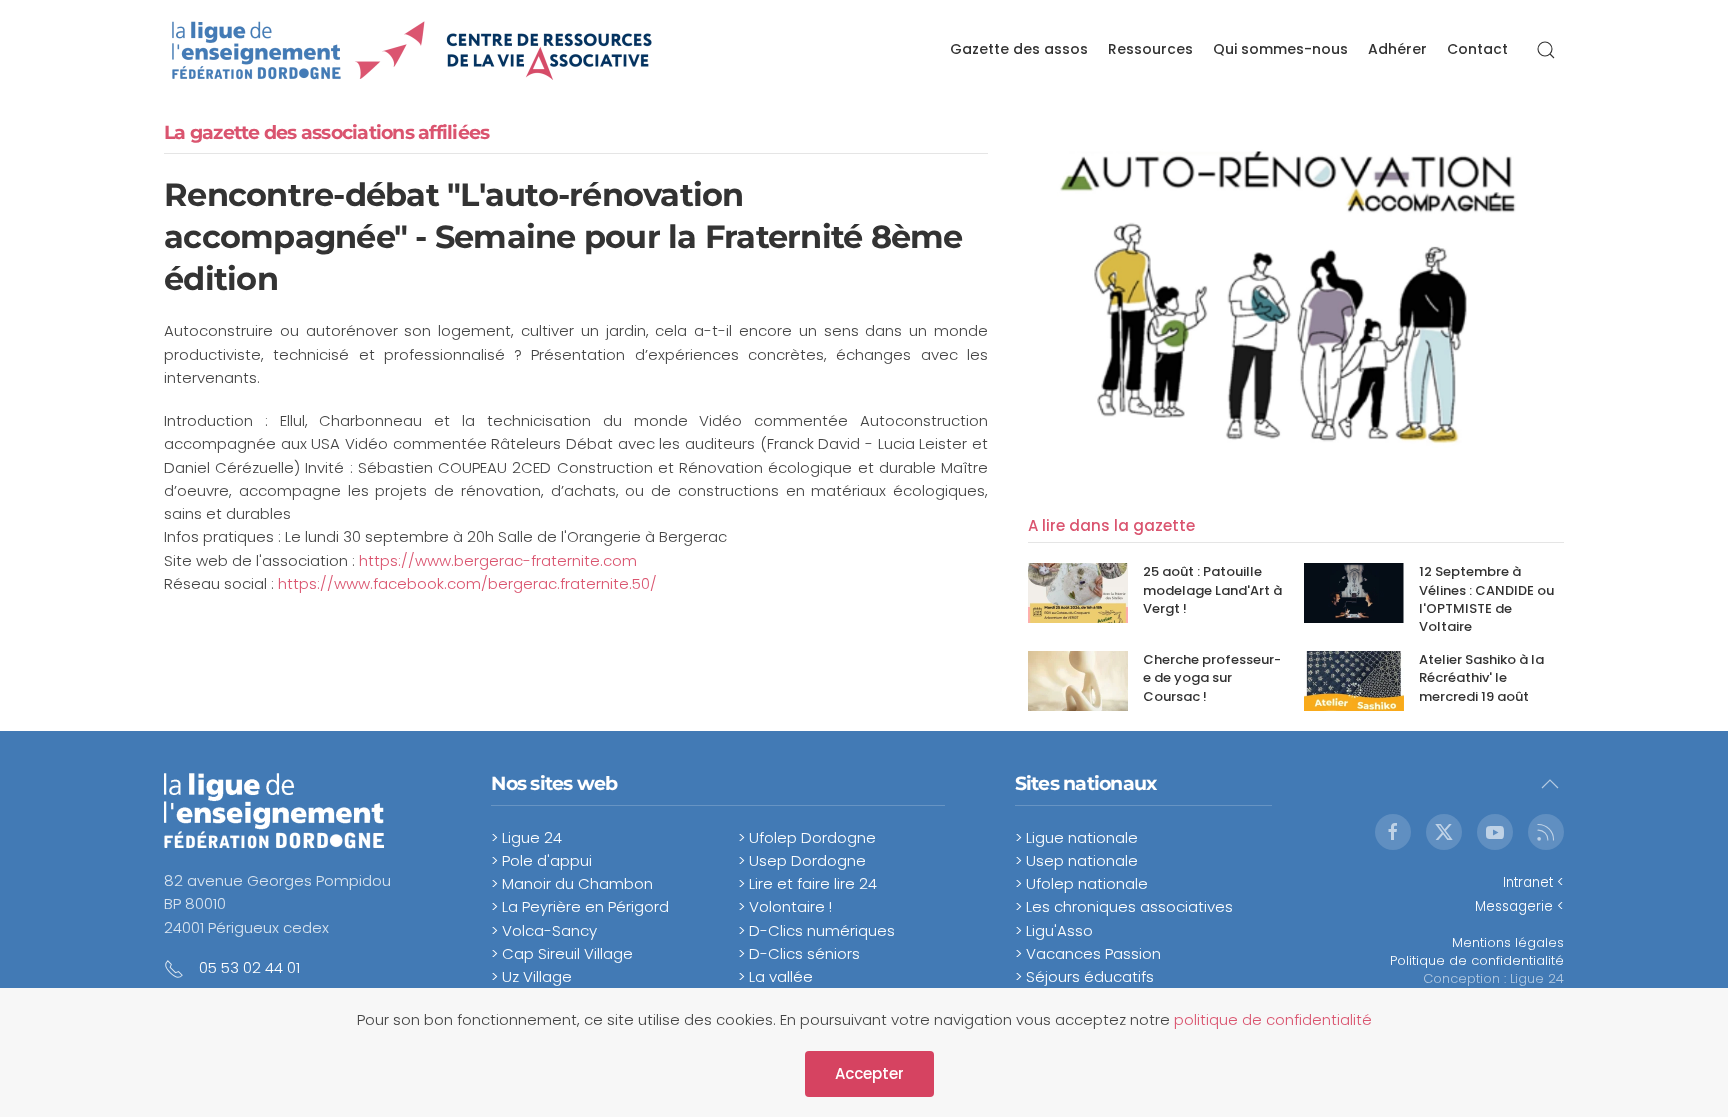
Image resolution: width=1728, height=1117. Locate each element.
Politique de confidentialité (1477, 960)
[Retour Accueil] (412, 50)
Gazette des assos (1019, 49)
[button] (1546, 50)
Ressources (1150, 49)
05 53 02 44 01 (249, 967)
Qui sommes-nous (1280, 49)
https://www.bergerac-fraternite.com (498, 560)
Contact (1477, 49)
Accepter (869, 1073)
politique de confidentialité (1273, 1019)
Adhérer (1397, 49)
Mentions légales (1508, 942)
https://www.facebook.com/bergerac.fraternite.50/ (467, 583)
